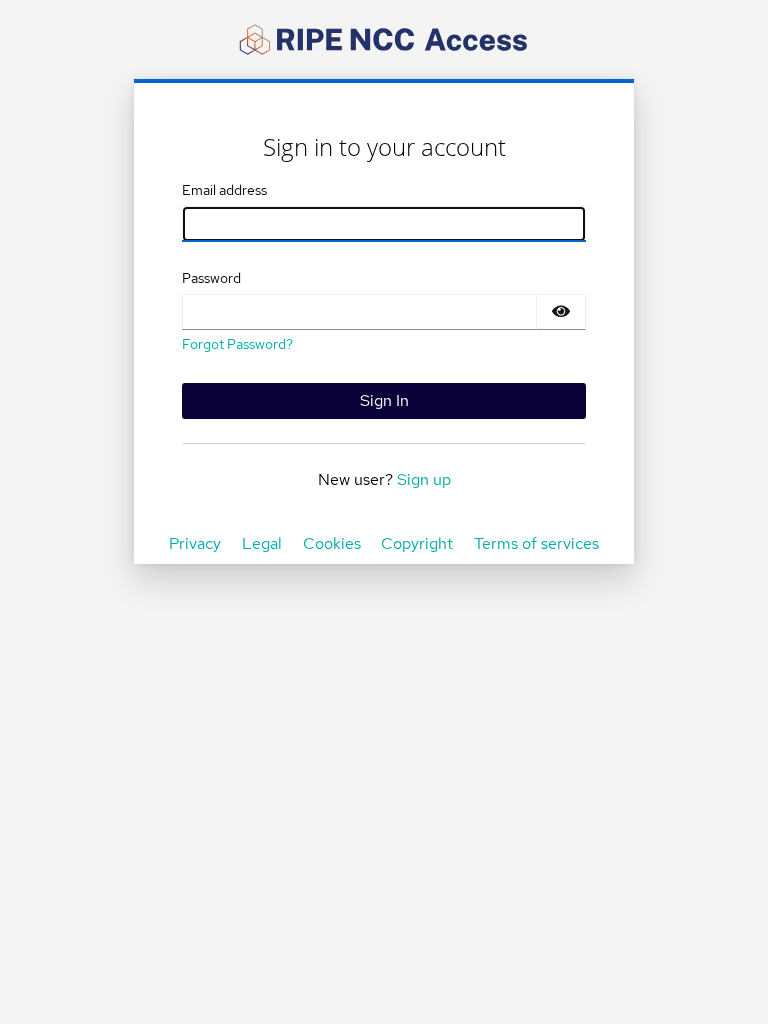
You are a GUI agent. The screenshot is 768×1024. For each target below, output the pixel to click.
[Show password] (561, 312)
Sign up (424, 479)
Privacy (195, 543)
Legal (262, 543)
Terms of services (536, 543)
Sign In (384, 400)
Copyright (417, 543)
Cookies (332, 543)
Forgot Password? (237, 344)
